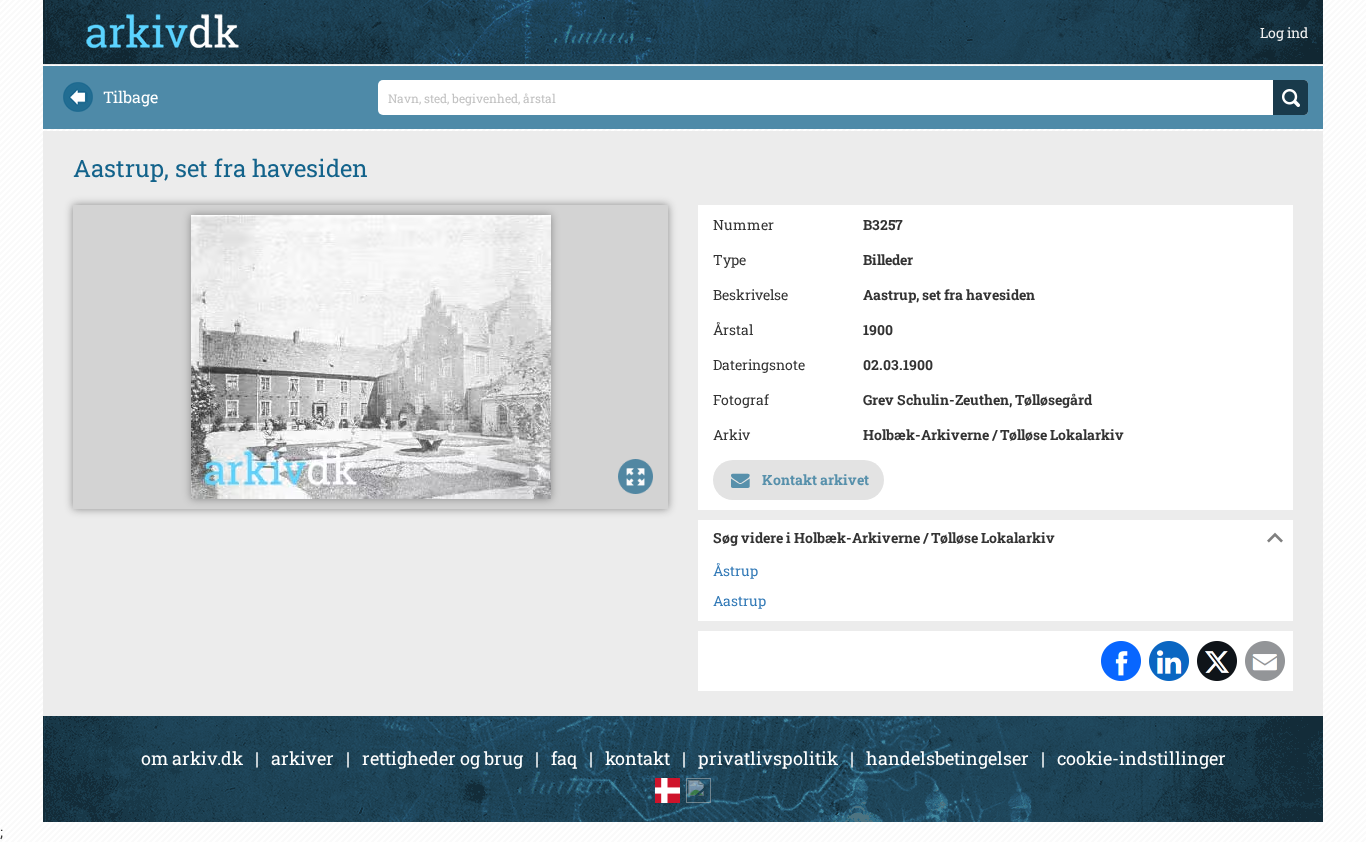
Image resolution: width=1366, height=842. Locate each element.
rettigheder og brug (442, 758)
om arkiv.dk (192, 758)
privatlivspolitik (768, 758)
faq (564, 758)
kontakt (637, 758)
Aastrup (739, 600)
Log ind (1284, 32)
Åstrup (735, 570)
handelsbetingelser (947, 758)
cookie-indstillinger (1141, 758)
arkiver (302, 758)
